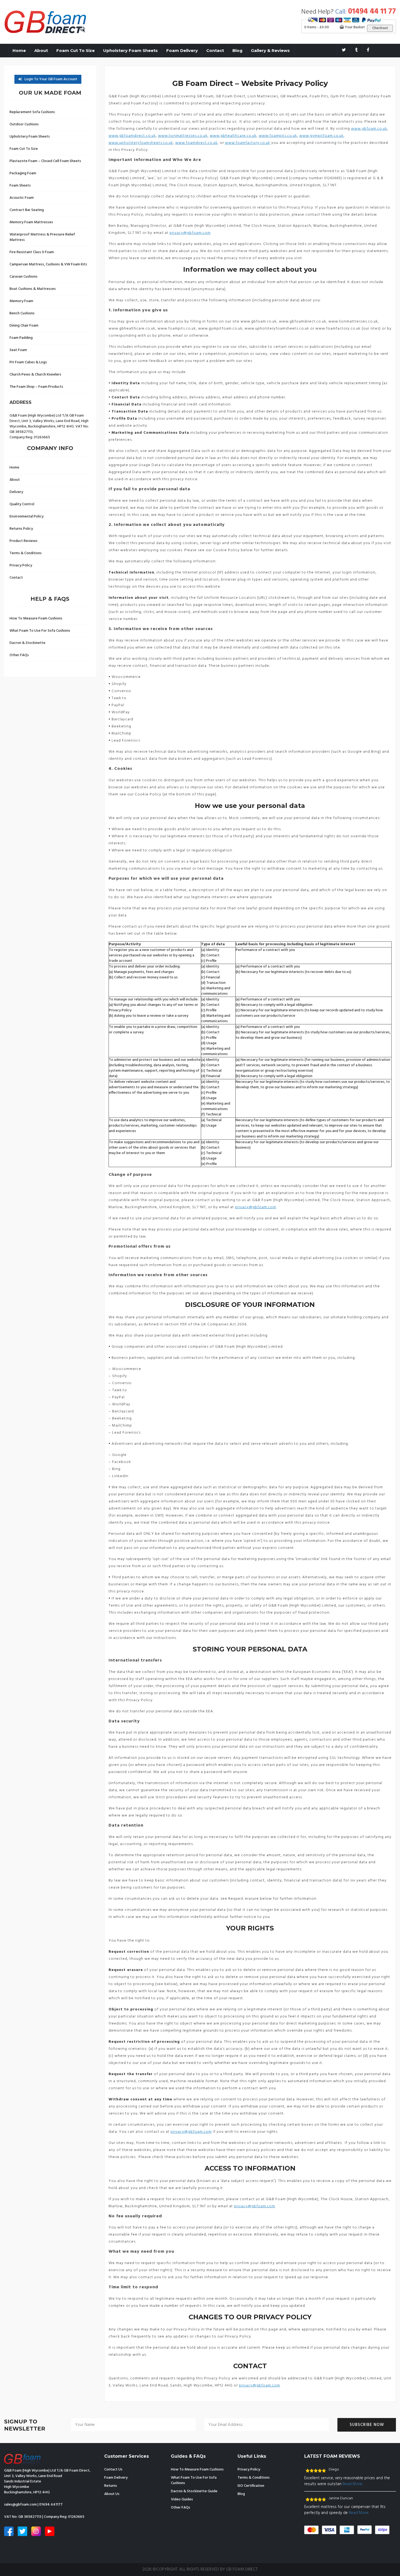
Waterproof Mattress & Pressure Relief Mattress (42, 237)
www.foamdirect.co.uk (196, 143)
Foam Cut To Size (76, 50)
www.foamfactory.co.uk (248, 143)
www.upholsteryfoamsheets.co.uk (141, 143)
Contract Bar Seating (27, 210)
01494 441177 (51, 2505)
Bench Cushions (22, 313)
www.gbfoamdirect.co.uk (132, 136)
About (41, 50)
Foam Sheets (20, 186)
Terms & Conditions (26, 553)
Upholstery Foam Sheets (130, 50)
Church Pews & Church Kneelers (35, 375)
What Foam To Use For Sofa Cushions (40, 631)
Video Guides (182, 2499)
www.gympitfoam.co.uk (321, 136)
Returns (111, 2486)
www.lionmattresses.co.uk (183, 136)
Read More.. (353, 2484)
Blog (237, 50)
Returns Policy (21, 529)
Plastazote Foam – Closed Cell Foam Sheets (45, 161)
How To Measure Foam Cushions (36, 619)
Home (19, 50)
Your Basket (354, 27)
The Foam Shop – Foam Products (36, 387)
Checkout (380, 28)
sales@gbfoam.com (20, 2505)
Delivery (16, 492)
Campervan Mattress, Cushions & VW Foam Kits (48, 264)
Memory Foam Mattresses (31, 222)
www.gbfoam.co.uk (369, 129)
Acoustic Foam (22, 198)
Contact (215, 50)
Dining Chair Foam (24, 326)
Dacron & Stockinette (27, 643)
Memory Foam (21, 301)
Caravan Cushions (24, 277)
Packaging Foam (23, 173)
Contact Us (113, 2470)
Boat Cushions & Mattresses (33, 289)
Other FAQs (19, 655)
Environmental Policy (27, 517)
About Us (112, 2494)
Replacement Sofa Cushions (32, 112)
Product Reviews (24, 541)
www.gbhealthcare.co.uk (233, 136)
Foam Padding (21, 338)
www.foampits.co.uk (278, 136)
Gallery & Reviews (270, 50)
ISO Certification (251, 2486)
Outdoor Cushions (24, 124)
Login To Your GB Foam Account (51, 79)
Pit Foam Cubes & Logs (28, 362)
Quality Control (22, 504)
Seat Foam (18, 350)
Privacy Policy (21, 565)
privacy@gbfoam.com (190, 233)
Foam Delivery (182, 50)
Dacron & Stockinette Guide (194, 2491)
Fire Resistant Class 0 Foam (32, 252)
